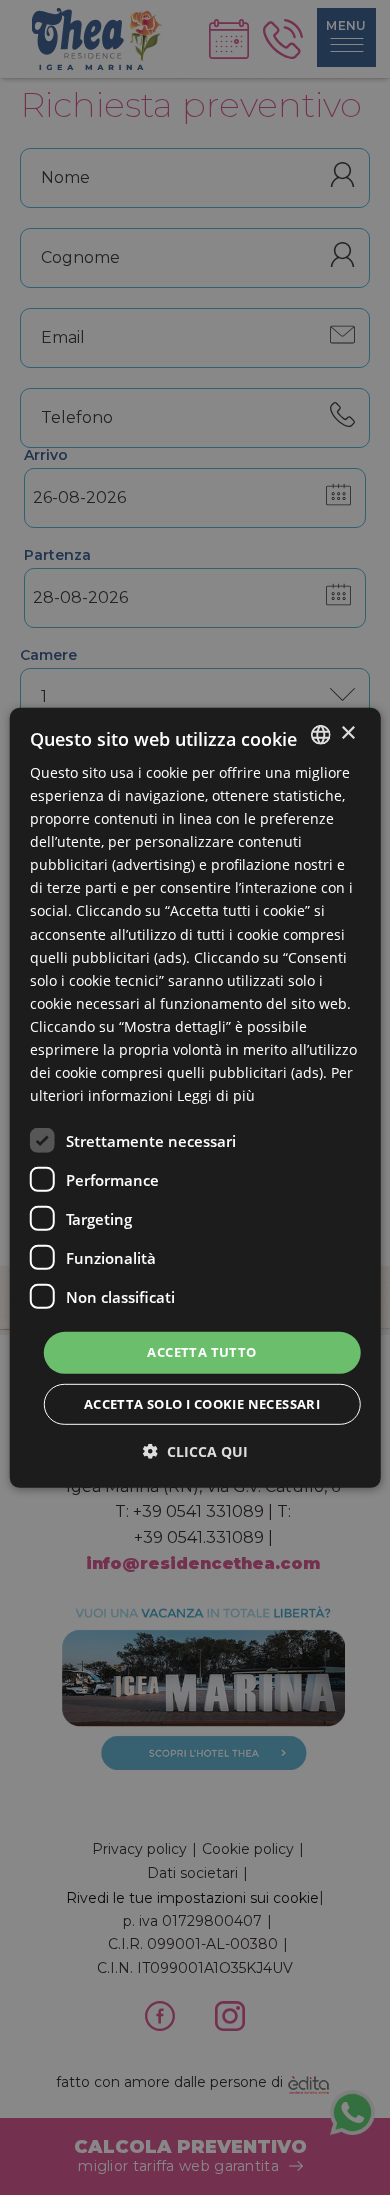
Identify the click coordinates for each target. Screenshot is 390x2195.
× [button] (347, 733)
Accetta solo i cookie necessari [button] (202, 1404)
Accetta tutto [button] (201, 1352)
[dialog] (195, 1097)
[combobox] (320, 734)
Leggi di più (216, 1095)
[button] (195, 1451)
